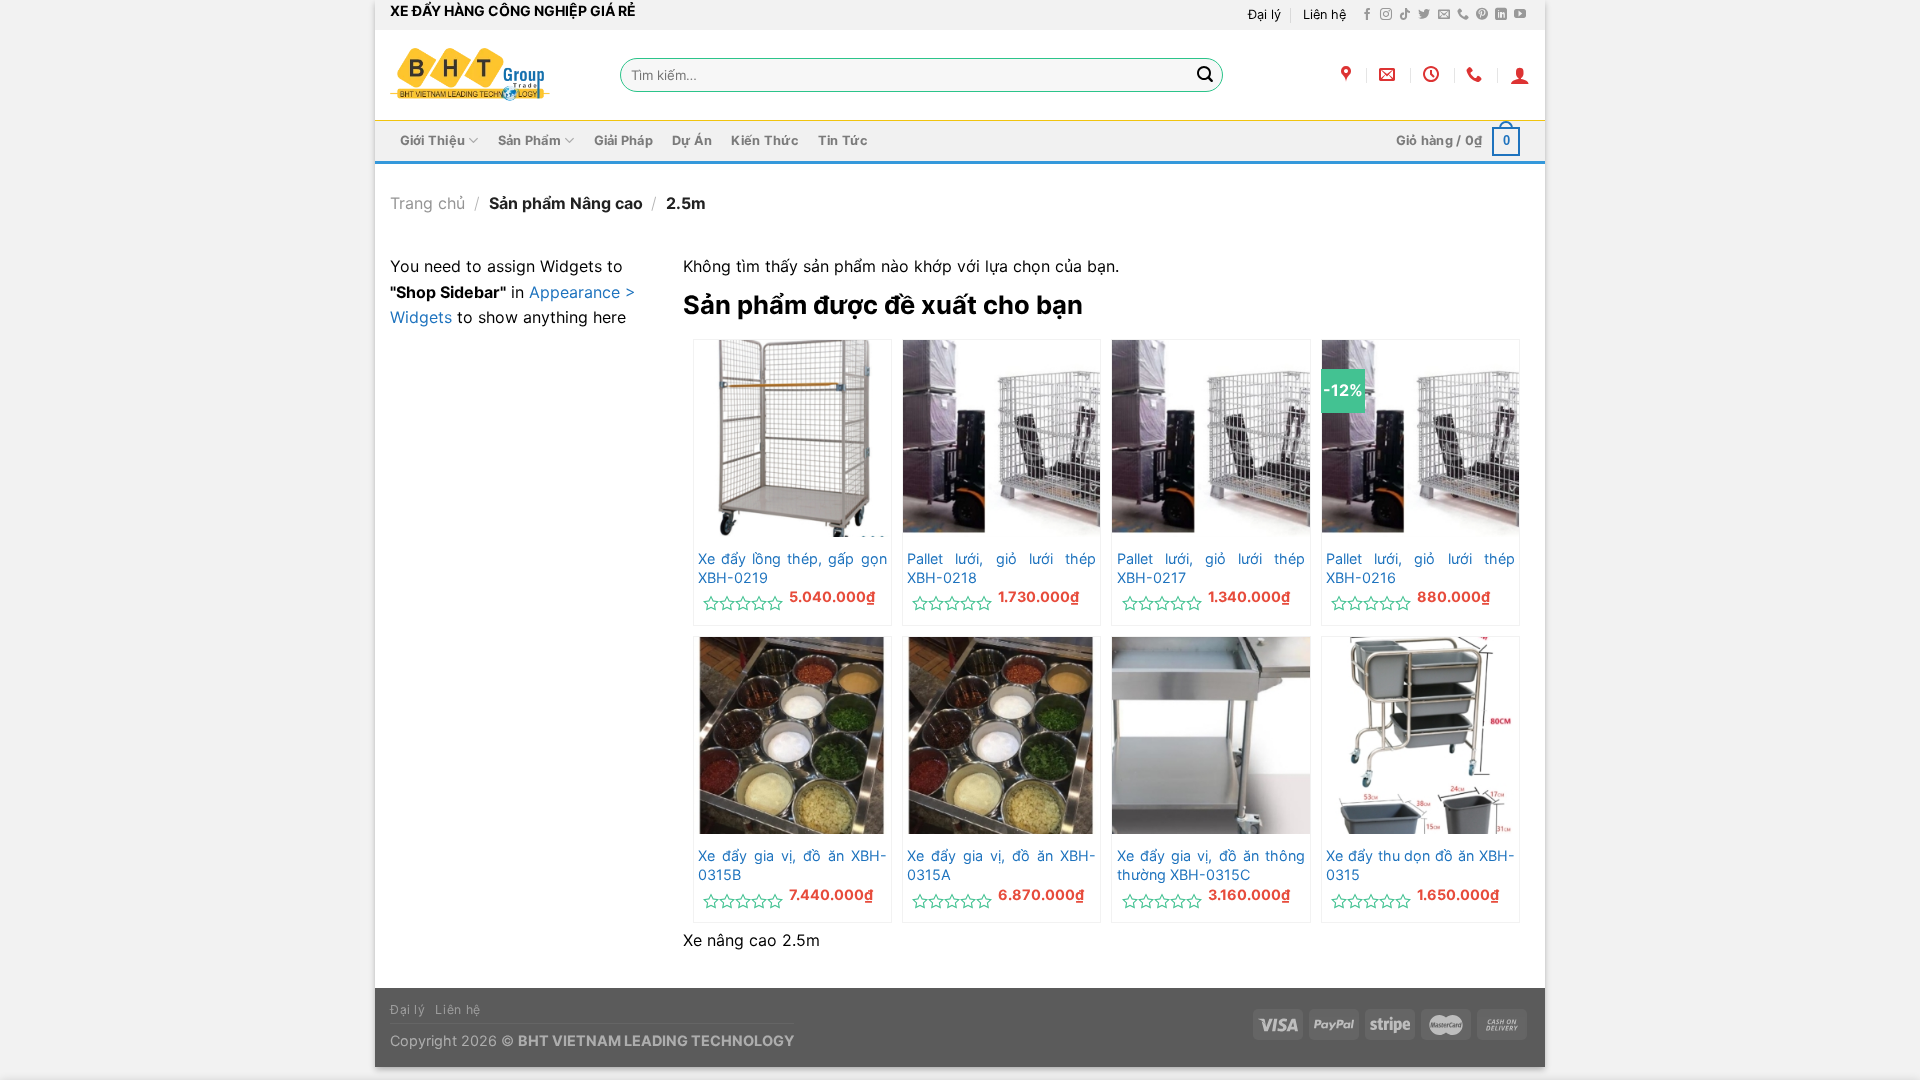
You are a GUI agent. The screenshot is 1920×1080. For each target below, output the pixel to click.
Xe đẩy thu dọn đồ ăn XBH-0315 (1420, 865)
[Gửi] (1205, 75)
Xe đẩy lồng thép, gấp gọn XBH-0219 (792, 568)
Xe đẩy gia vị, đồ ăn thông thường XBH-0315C (1211, 865)
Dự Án (692, 140)
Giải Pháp (623, 140)
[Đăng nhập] (1520, 75)
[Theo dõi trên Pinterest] (1482, 15)
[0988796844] (1476, 74)
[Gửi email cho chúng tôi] (1444, 15)
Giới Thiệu (433, 140)
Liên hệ (1324, 14)
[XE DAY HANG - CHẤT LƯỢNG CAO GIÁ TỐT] (470, 75)
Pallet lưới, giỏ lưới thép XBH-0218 (1001, 568)
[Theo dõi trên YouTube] (1520, 15)
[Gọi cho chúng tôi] (1463, 15)
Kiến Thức (764, 140)
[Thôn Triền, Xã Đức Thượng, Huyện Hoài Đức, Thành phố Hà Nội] (1348, 74)
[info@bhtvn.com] (1389, 74)
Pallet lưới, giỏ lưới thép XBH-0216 (1420, 568)
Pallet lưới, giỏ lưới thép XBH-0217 (1211, 568)
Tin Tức (843, 140)
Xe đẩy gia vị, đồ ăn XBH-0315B (792, 865)
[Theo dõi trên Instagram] (1386, 15)
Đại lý (1264, 14)
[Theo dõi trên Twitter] (1424, 15)
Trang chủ (427, 203)
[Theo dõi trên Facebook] (1367, 15)
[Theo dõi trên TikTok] (1405, 15)
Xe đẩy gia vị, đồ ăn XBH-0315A (1001, 865)
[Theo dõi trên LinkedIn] (1501, 15)
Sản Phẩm (529, 140)
